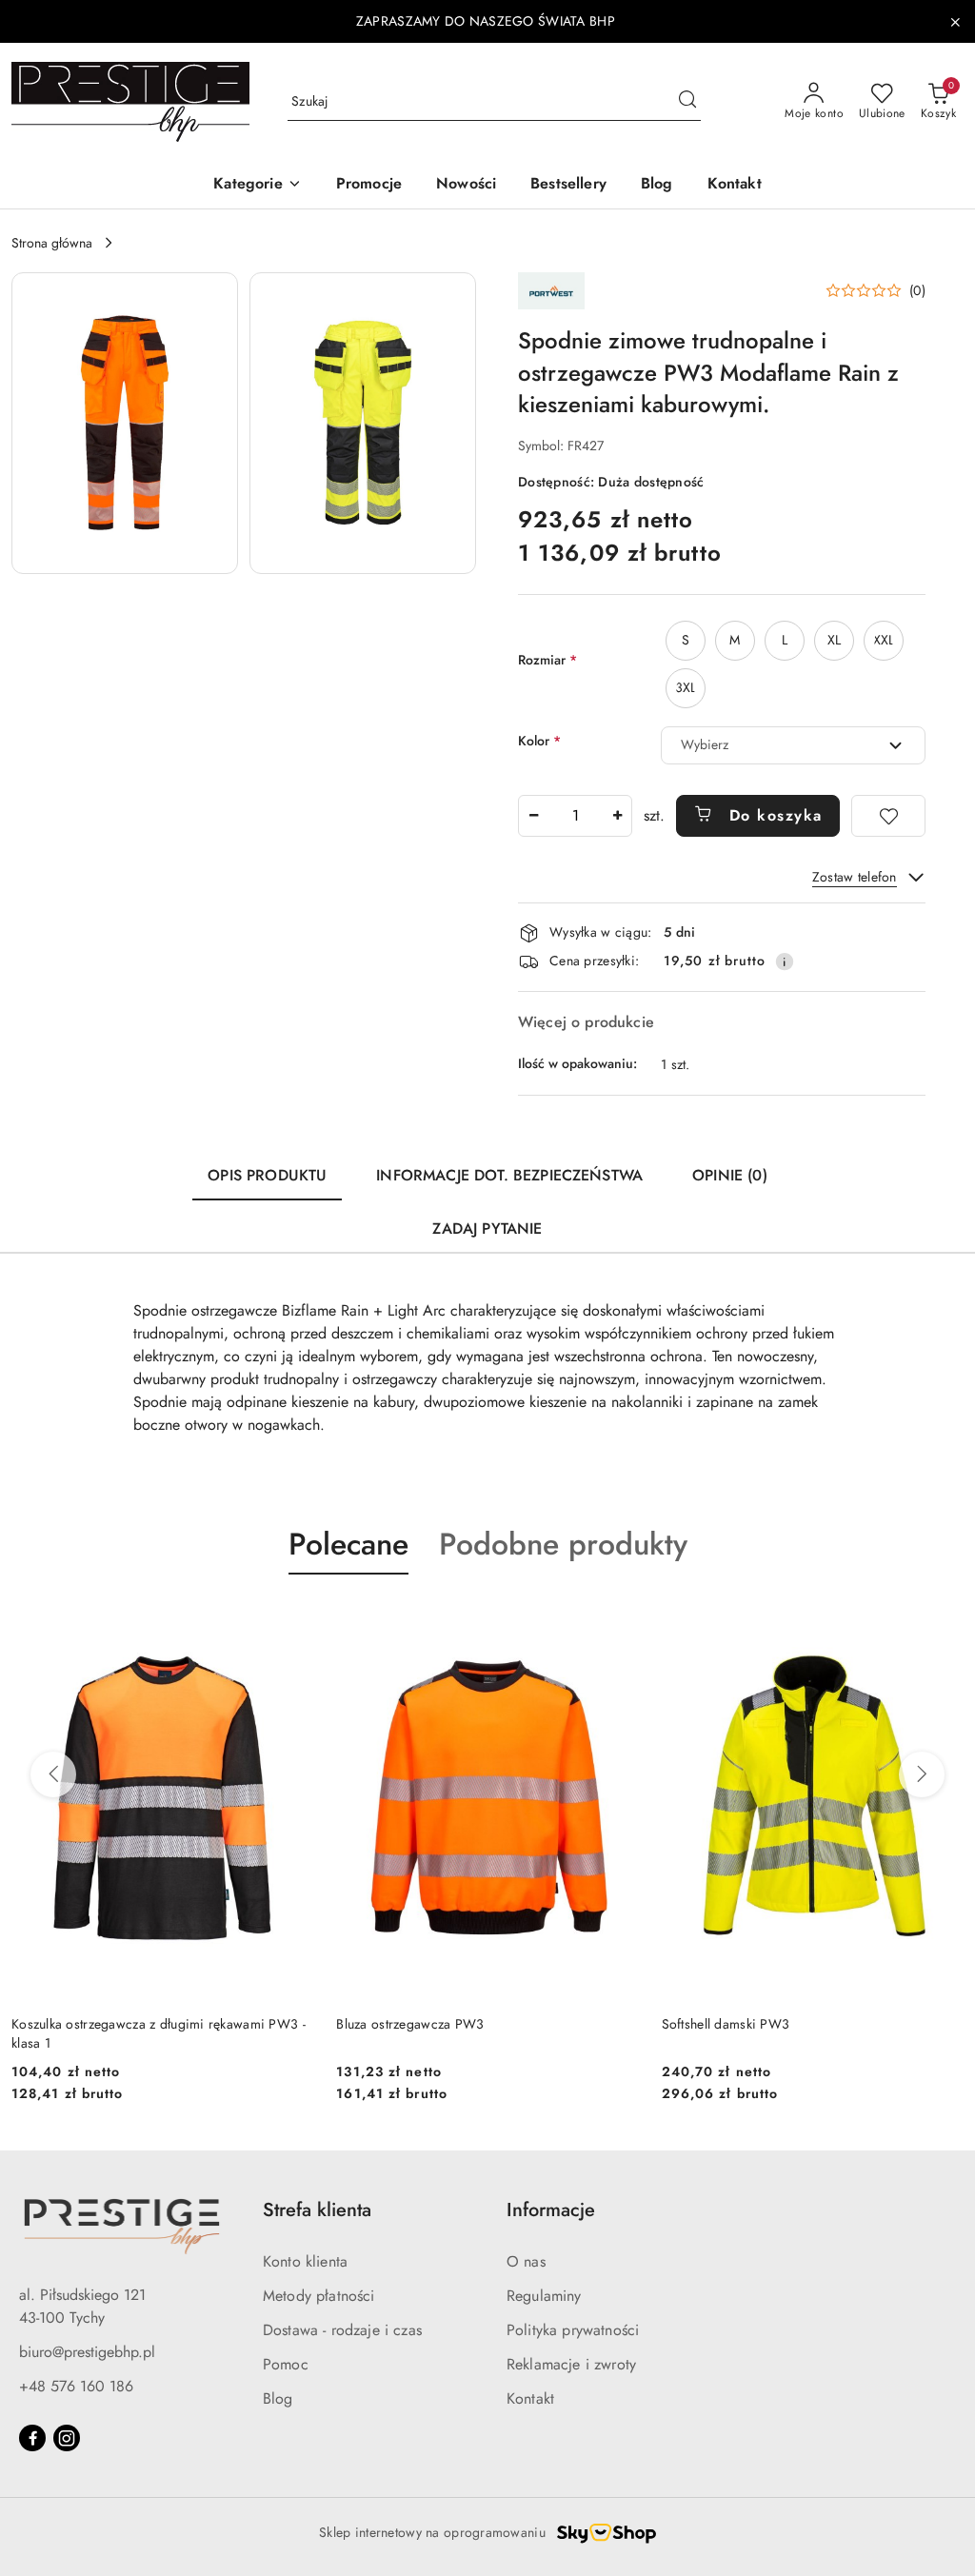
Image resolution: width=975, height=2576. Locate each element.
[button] (257, 185)
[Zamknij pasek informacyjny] (955, 22)
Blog (278, 2398)
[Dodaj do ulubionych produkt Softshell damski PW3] (942, 1619)
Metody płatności (319, 2296)
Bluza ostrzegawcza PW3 (410, 2024)
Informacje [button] (551, 2210)
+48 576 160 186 (76, 2386)
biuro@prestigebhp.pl (87, 2352)
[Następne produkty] (922, 1774)
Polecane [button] (348, 1544)
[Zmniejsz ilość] (533, 816)
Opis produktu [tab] (267, 1175)
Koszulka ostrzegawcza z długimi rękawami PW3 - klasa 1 (159, 2033)
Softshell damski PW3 (726, 2024)
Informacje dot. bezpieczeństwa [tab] (509, 1175)
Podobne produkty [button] (563, 1544)
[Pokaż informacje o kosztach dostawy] (785, 961)
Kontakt (530, 2398)
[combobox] (793, 745)
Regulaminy (544, 2296)
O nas (526, 2261)
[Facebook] (32, 2438)
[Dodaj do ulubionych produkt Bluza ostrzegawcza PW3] (617, 1619)
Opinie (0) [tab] (730, 1175)
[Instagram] (67, 2438)
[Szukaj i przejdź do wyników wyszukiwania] (687, 102)
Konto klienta (305, 2261)
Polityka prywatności (573, 2330)
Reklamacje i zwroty (571, 2364)
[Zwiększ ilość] (617, 816)
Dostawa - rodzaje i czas (342, 2330)
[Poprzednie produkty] (53, 1774)
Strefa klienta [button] (317, 2210)
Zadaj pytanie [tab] (487, 1229)
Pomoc (286, 2364)
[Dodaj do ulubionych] (888, 816)
